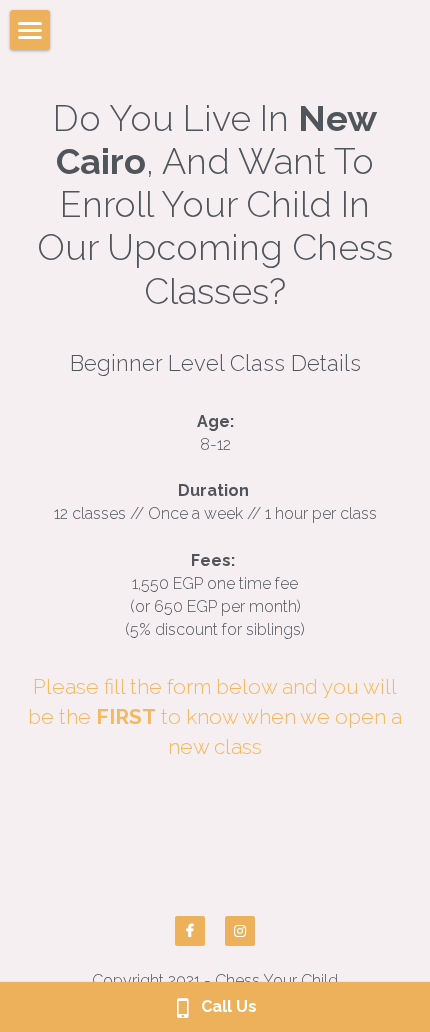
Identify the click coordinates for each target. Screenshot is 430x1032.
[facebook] (190, 931)
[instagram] (240, 931)
